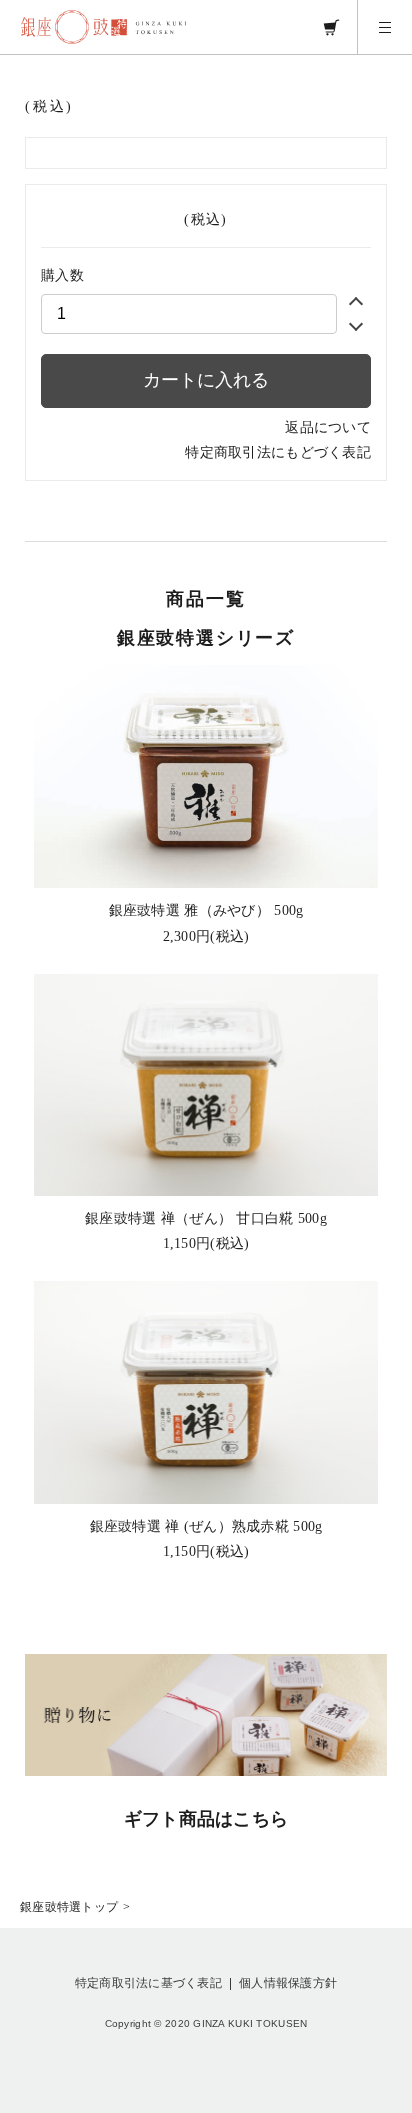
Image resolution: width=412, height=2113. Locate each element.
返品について (328, 427)
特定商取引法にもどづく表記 (278, 452)
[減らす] (356, 324)
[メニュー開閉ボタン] (385, 27)
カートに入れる (206, 380)
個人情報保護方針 (288, 1983)
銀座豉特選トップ (69, 1907)
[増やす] (356, 304)
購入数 (62, 275)
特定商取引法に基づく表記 (148, 1983)
